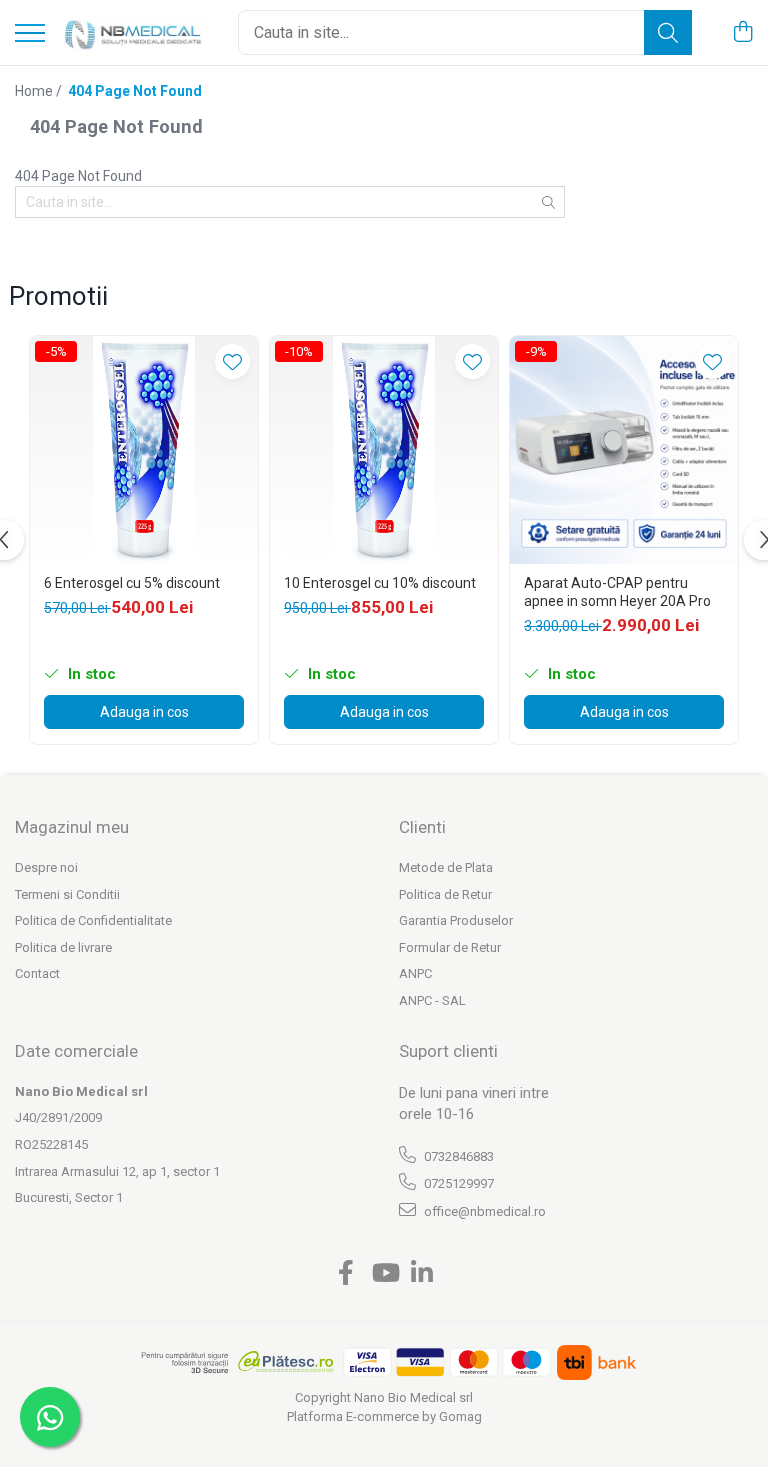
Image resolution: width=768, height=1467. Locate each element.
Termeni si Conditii (67, 894)
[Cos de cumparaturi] (742, 33)
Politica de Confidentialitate (93, 920)
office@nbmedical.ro (483, 1211)
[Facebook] (346, 1274)
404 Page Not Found (135, 91)
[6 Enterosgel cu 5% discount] (144, 450)
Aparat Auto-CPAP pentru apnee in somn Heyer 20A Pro (617, 592)
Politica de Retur (445, 894)
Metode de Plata (446, 867)
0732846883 (457, 1156)
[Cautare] (668, 32)
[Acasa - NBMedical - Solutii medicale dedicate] (134, 33)
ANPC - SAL (432, 1000)
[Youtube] (384, 1274)
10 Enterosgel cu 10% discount (380, 583)
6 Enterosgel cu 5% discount (132, 583)
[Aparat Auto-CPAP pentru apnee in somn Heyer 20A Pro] (624, 450)
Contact (37, 973)
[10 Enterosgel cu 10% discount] (384, 450)
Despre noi (46, 867)
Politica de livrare (63, 947)
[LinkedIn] (422, 1274)
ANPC (415, 973)
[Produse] (30, 34)
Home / (40, 91)
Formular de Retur (450, 947)
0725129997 (457, 1183)
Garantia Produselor (456, 920)
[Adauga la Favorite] (232, 361)
